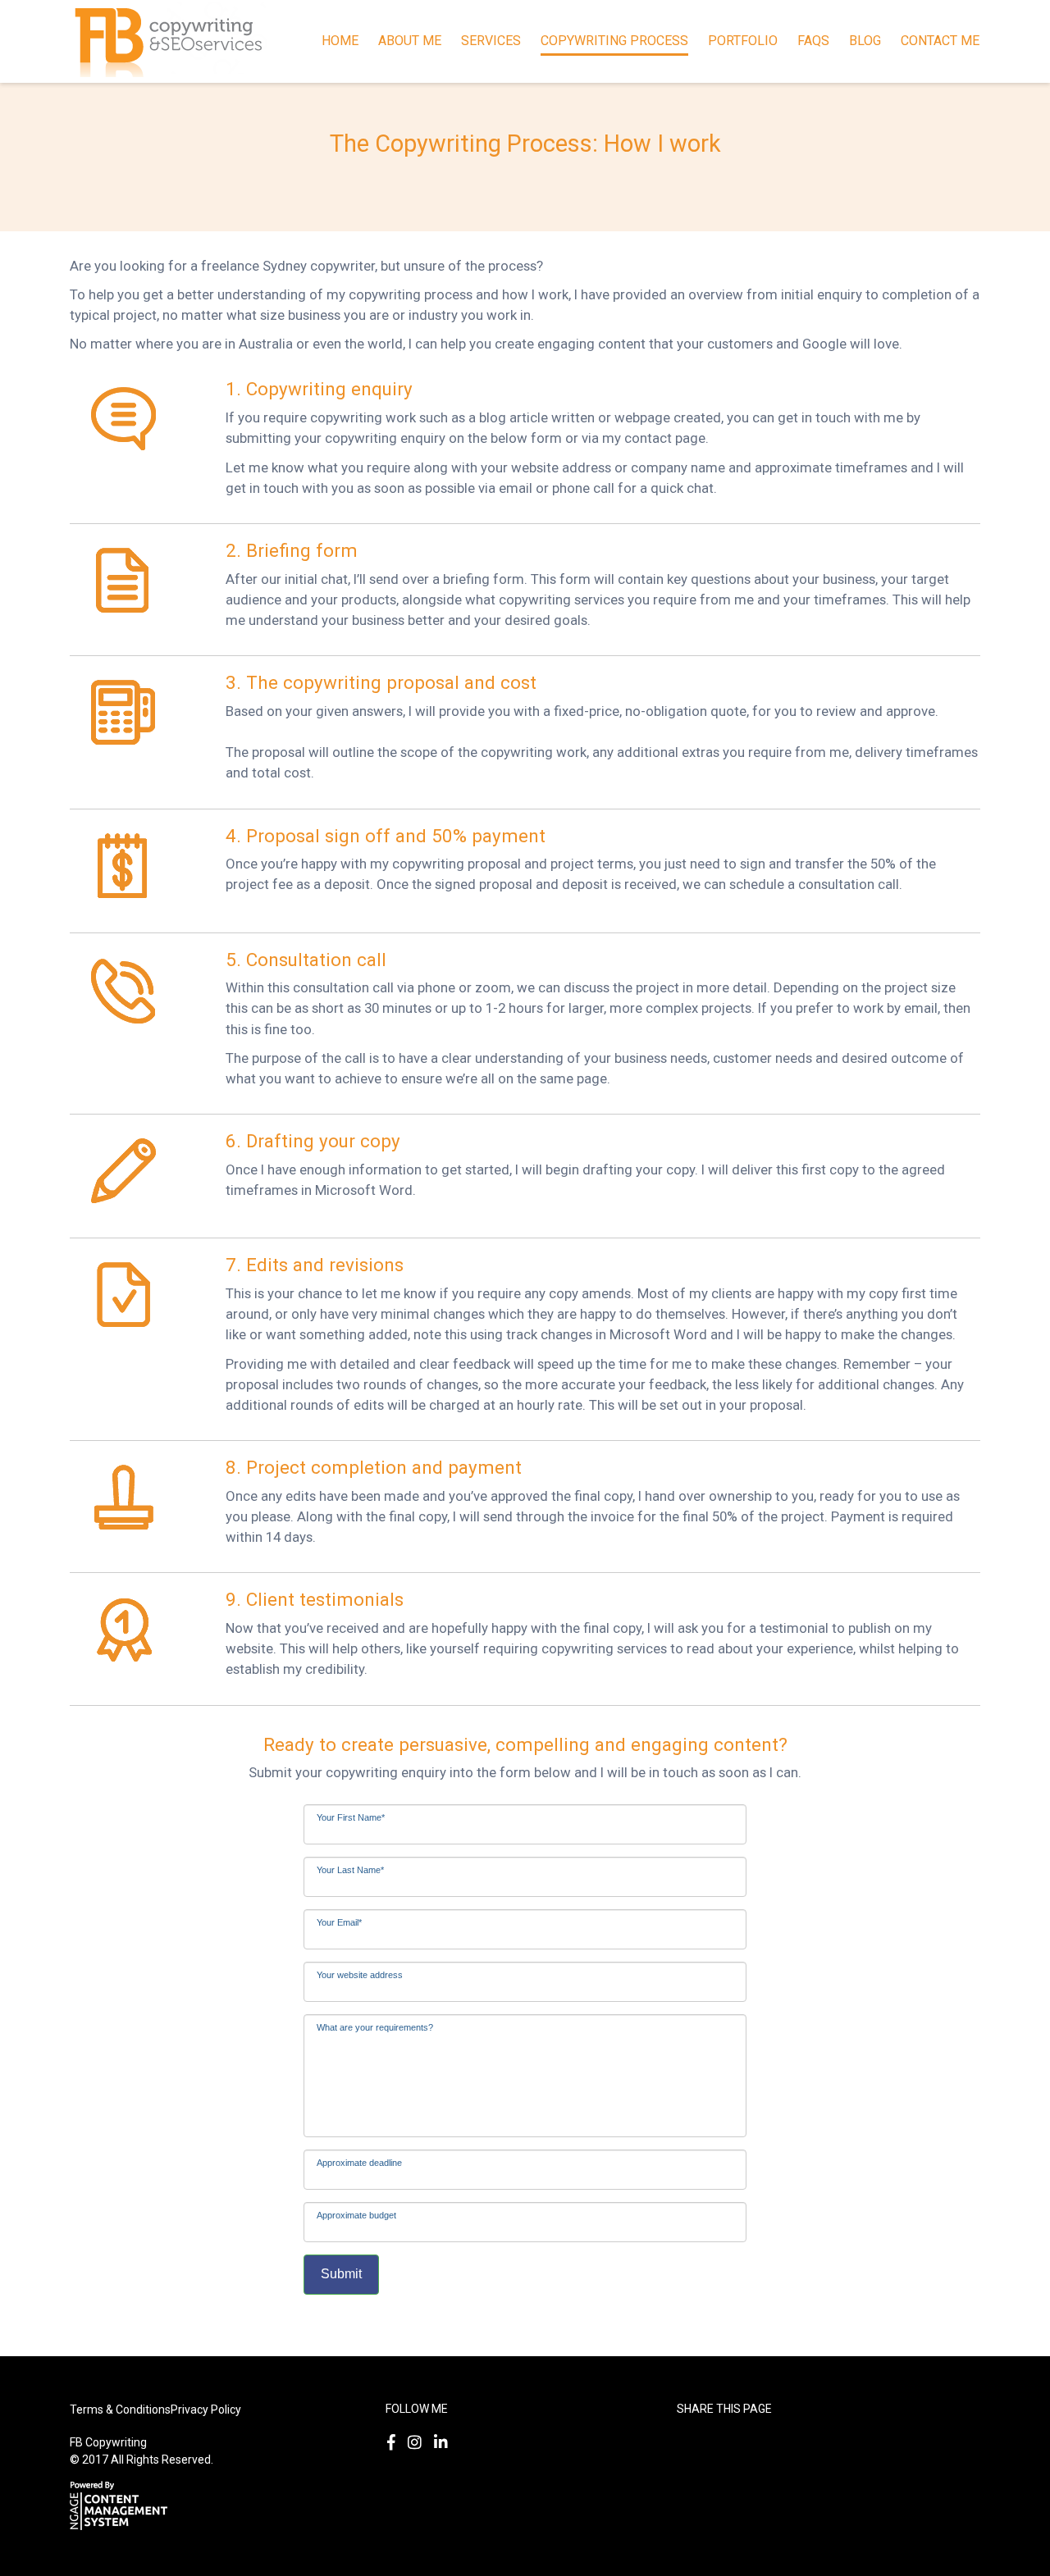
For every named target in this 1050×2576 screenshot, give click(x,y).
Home (340, 41)
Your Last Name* (350, 1867)
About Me (410, 41)
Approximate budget (356, 2213)
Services (491, 41)
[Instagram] (418, 2443)
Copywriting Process (614, 41)
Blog (865, 41)
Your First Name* (351, 1815)
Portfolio (743, 41)
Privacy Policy (206, 2410)
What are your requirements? (375, 2025)
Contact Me (940, 41)
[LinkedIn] (444, 2443)
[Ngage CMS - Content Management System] (123, 2504)
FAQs (813, 41)
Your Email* (339, 1920)
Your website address (360, 1972)
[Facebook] (395, 2443)
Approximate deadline (359, 2160)
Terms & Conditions (120, 2410)
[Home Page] (169, 40)
